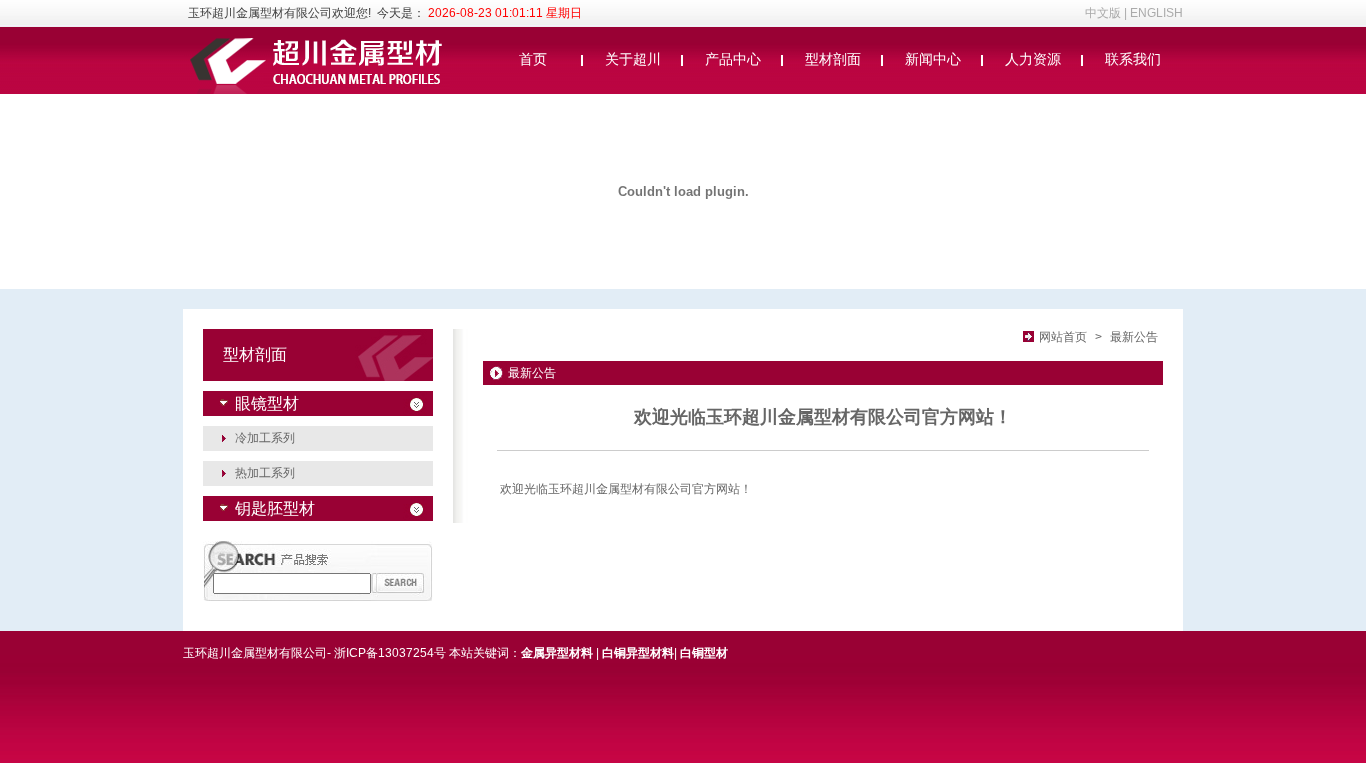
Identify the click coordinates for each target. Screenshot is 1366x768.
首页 (533, 59)
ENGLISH (1156, 13)
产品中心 (733, 59)
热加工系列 (265, 473)
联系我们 (1133, 59)
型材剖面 (833, 59)
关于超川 (633, 59)
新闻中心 (933, 59)
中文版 (1103, 13)
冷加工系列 (265, 438)
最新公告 (1134, 337)
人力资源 (1033, 59)
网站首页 (1063, 337)
